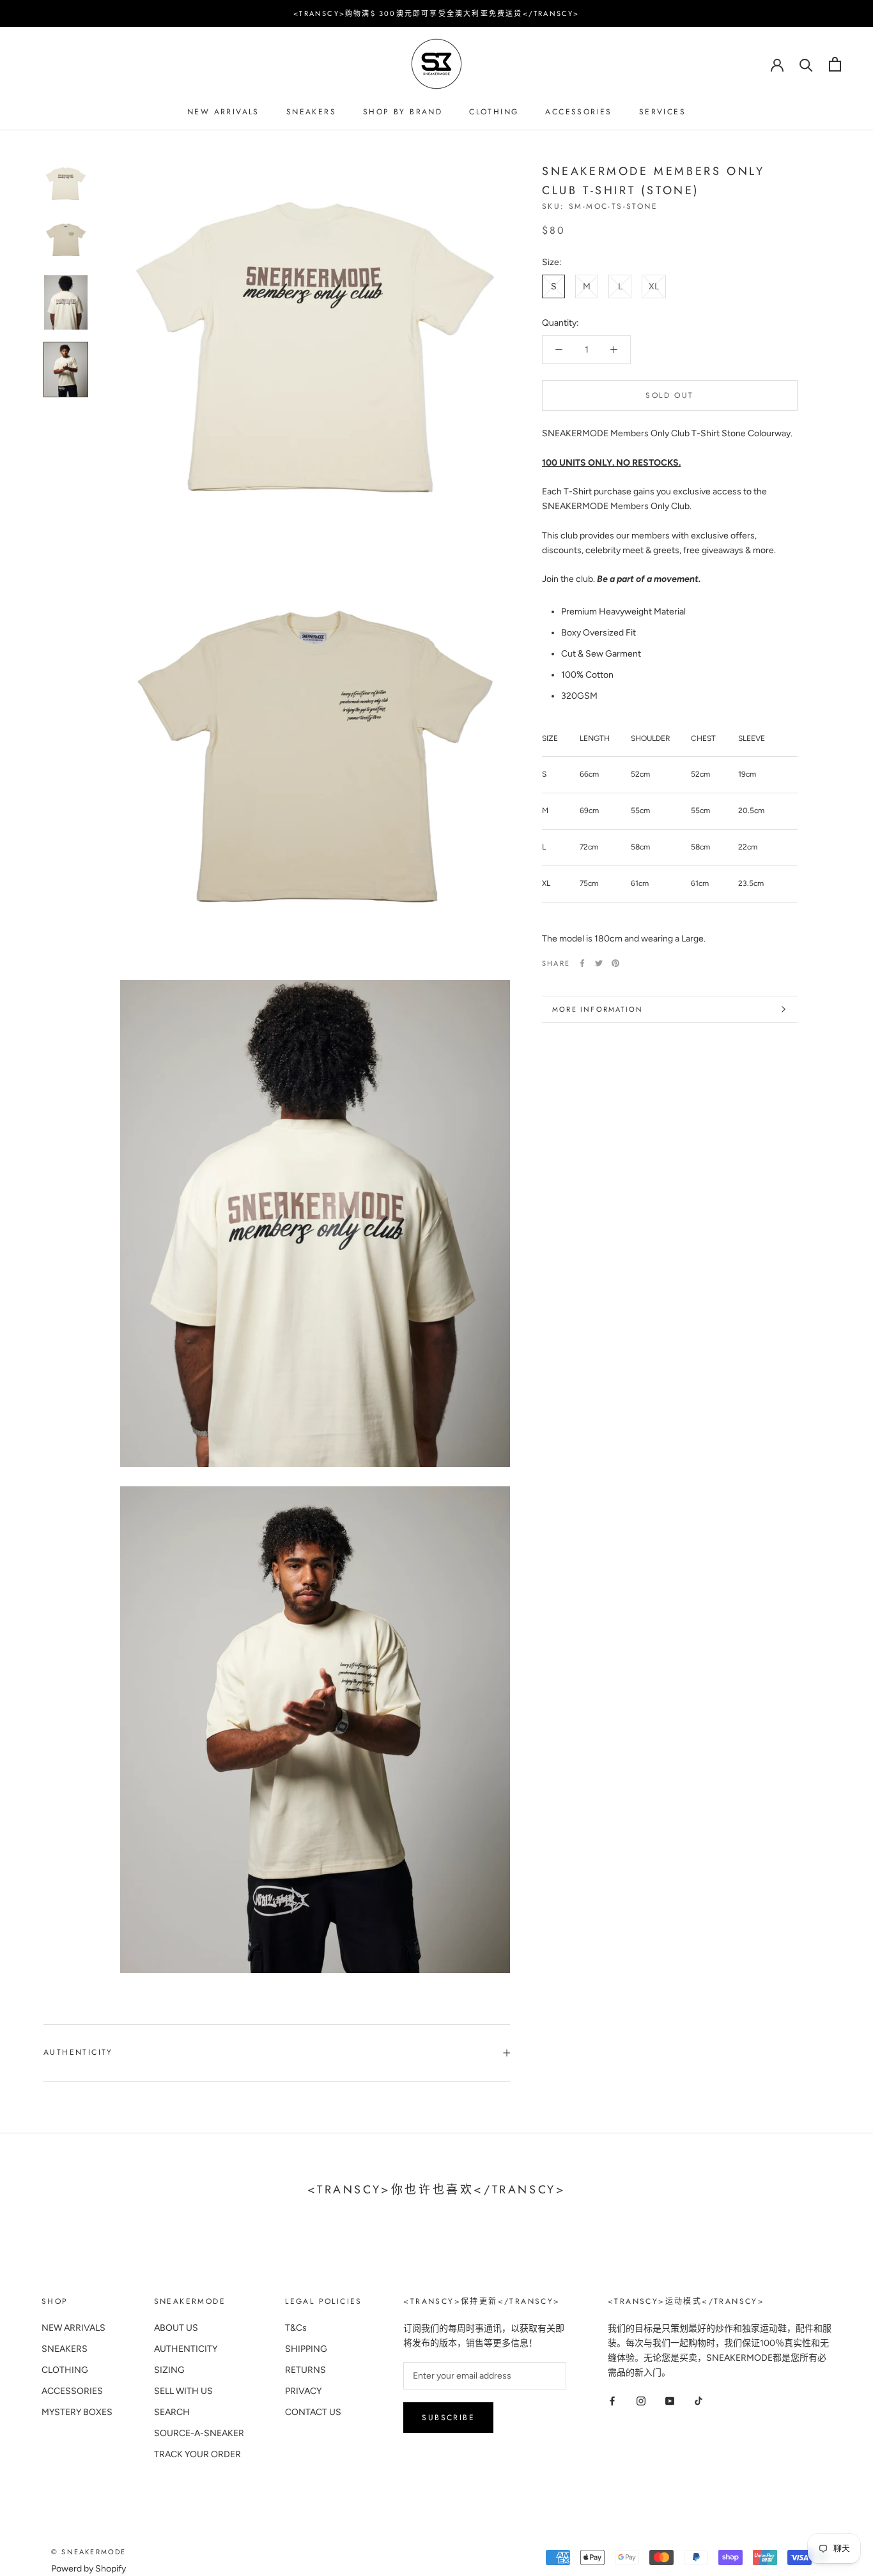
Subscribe (448, 2418)
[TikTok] (699, 2400)
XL (654, 286)
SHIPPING (306, 2349)
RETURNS (305, 2370)
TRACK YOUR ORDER (197, 2454)
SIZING (169, 2370)
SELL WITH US (183, 2391)
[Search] (806, 64)
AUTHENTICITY (186, 2349)
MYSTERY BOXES (77, 2412)
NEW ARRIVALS (223, 112)
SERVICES (662, 112)
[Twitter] (599, 963)
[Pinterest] (615, 963)
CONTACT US (313, 2412)
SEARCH (172, 2412)
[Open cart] (835, 64)
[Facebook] (582, 963)
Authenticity (78, 2052)
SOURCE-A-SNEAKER (199, 2433)
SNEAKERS (311, 112)
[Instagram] (641, 2400)
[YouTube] (670, 2400)
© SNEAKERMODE (89, 2552)
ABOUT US (176, 2328)
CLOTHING (494, 112)
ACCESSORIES (578, 112)
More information (598, 1009)
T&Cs (296, 2328)
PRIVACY (303, 2391)
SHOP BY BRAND (403, 112)
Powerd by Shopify (89, 2569)
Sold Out (669, 395)
